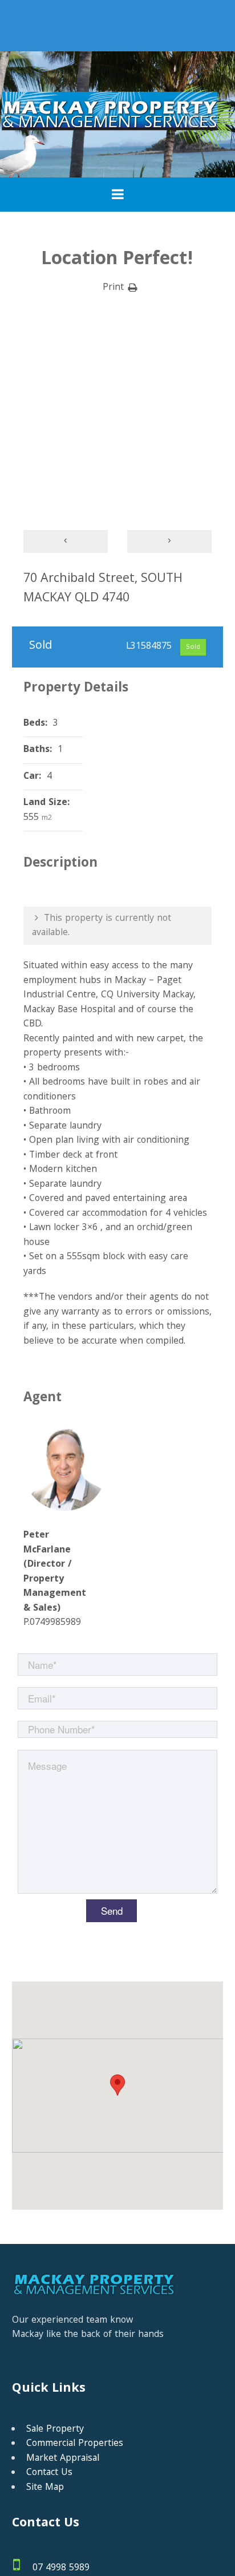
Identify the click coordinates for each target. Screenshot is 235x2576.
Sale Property (55, 2430)
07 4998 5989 (61, 2568)
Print (113, 288)
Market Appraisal (63, 2459)
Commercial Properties (75, 2444)
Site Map (45, 2488)
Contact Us (49, 2473)
